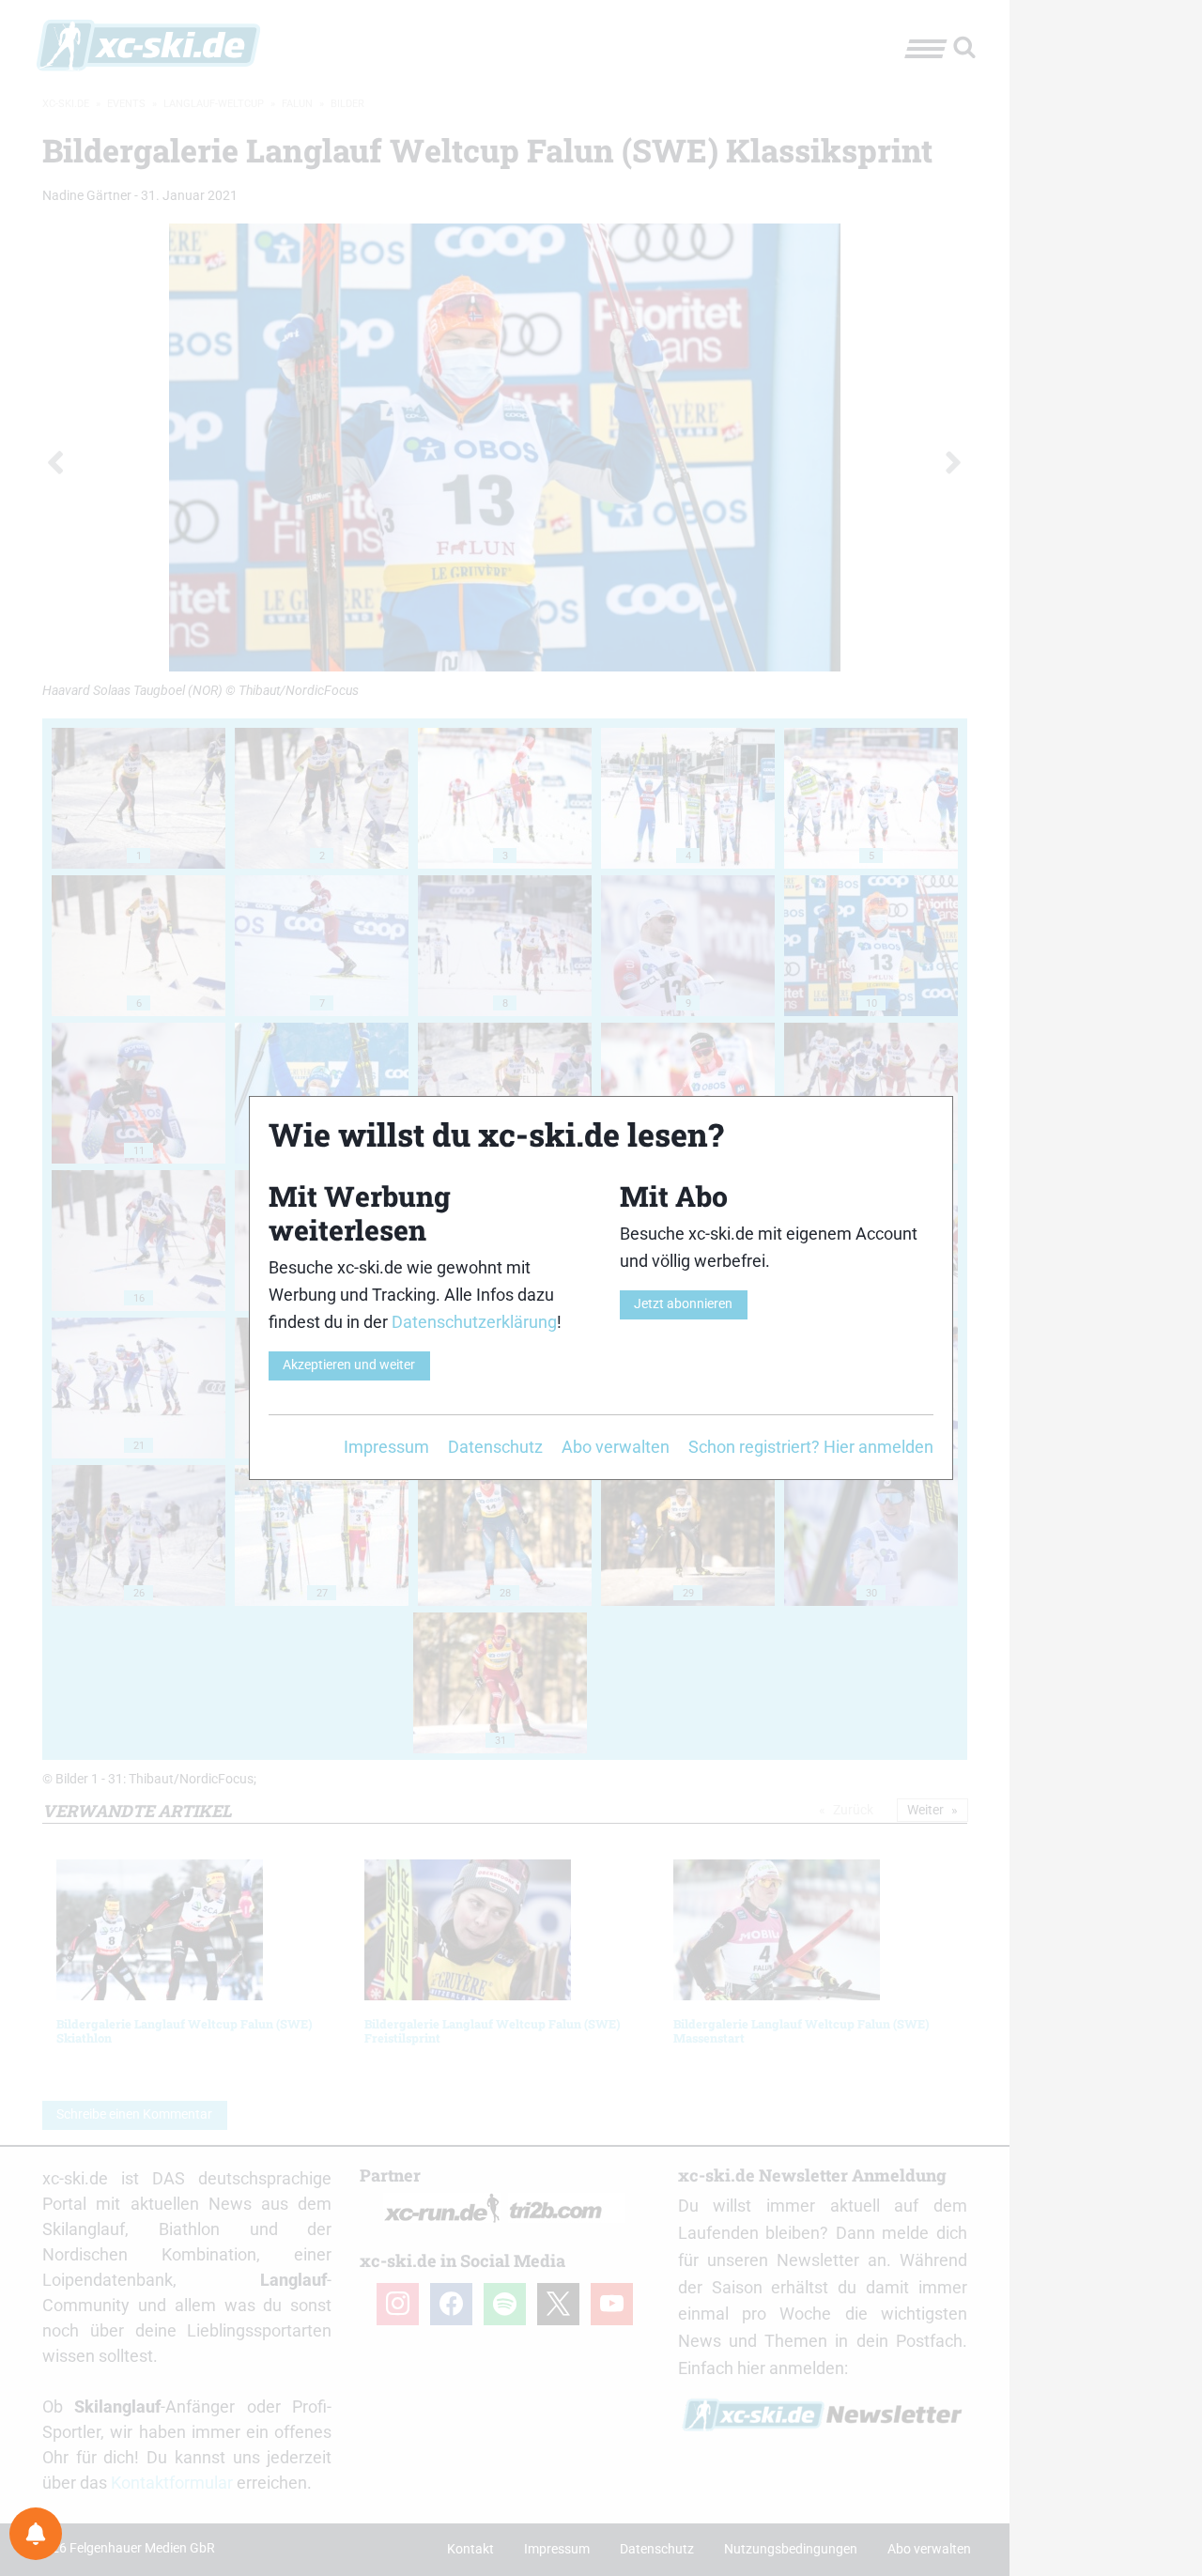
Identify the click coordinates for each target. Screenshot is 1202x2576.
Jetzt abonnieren (683, 1304)
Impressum (386, 1447)
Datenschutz (495, 1447)
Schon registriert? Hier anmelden (811, 1447)
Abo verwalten (616, 1447)
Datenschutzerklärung (474, 1322)
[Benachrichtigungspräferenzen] (36, 2534)
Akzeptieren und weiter (349, 1365)
